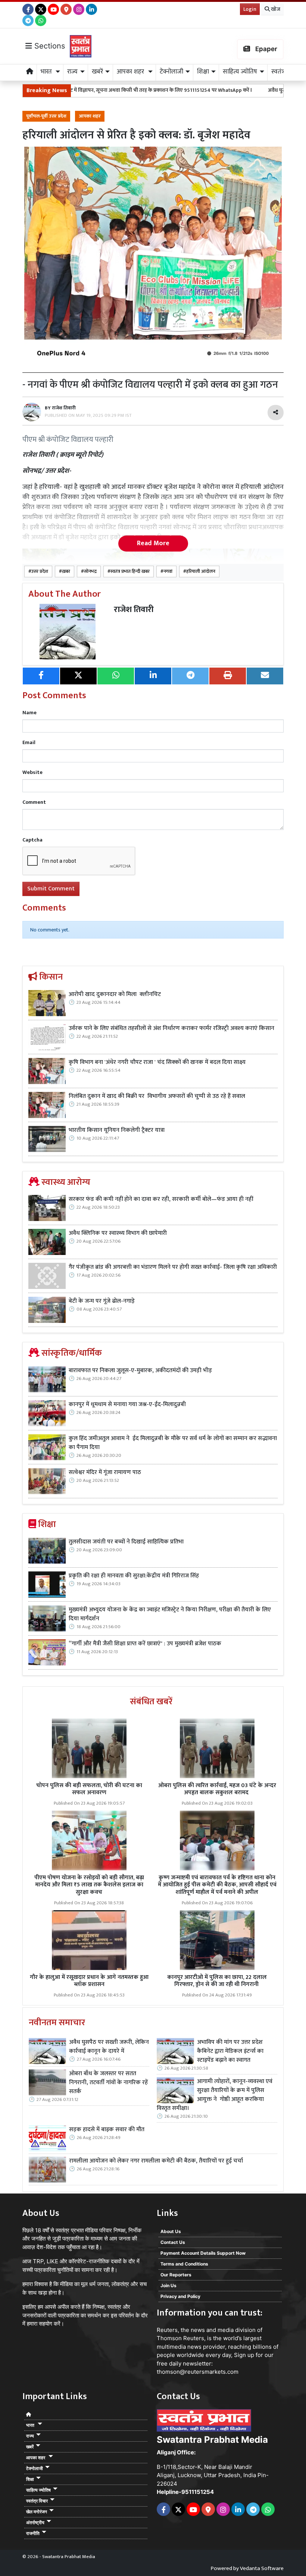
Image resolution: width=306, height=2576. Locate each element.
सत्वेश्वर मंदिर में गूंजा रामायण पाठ (105, 1473)
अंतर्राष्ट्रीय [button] (35, 2522)
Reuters (167, 2330)
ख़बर (66, 572)
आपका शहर (90, 116)
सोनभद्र (90, 572)
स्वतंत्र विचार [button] (37, 2501)
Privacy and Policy (180, 2296)
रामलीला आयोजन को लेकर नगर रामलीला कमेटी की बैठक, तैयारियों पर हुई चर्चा (156, 2161)
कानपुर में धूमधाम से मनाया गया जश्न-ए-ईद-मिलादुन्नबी (127, 1405)
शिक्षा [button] (203, 72)
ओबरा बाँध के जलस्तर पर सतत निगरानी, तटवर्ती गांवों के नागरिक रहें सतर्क (108, 2083)
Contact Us (173, 2242)
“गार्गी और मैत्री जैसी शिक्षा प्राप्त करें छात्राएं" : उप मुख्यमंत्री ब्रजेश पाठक (146, 1644)
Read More (153, 543)
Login (250, 9)
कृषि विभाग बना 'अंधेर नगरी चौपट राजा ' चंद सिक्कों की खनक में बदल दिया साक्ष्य (157, 1062)
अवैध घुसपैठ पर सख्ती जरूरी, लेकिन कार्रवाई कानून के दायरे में (109, 2047)
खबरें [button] (97, 72)
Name (29, 713)
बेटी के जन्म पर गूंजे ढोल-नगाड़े (102, 1301)
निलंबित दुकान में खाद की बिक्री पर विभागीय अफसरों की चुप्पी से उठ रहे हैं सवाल (158, 1096)
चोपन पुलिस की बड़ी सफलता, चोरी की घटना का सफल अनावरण (89, 1789)
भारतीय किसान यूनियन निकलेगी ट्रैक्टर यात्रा (117, 1130)
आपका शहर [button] (131, 72)
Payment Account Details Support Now (203, 2253)
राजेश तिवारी (134, 610)
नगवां (168, 572)
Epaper (266, 49)
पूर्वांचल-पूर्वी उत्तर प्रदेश (46, 116)
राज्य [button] (72, 72)
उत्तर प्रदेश (40, 572)
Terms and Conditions (184, 2264)
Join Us (168, 2285)
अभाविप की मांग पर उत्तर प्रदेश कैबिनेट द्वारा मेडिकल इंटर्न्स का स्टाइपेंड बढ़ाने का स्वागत (230, 2051)
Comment (34, 802)
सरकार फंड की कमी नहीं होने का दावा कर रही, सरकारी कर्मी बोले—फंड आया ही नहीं (161, 1199)
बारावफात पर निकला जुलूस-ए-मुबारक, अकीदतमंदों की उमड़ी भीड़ (140, 1371)
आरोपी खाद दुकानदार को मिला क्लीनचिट (115, 995)
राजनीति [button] (33, 2533)
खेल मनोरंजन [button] (37, 2512)
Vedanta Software (262, 2568)
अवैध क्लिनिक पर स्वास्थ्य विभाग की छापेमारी (118, 1233)
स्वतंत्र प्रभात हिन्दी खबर (130, 572)
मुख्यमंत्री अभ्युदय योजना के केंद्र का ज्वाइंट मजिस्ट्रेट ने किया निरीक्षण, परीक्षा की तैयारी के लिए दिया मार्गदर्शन (170, 1614)
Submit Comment (51, 889)
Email (29, 742)
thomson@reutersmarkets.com (198, 2372)
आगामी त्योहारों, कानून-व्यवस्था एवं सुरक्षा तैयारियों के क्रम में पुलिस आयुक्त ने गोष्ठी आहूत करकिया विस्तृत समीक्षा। (215, 2095)
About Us (171, 2231)
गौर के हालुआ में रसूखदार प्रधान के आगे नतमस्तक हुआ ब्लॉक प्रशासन (89, 1981)
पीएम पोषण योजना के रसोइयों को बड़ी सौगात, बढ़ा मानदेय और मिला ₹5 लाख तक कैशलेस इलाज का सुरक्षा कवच (89, 1885)
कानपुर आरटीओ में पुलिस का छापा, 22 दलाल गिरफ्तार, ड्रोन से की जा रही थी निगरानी (217, 1981)
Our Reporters (176, 2275)
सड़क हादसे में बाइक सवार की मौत (107, 2130)
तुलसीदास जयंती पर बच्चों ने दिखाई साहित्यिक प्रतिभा (126, 1542)
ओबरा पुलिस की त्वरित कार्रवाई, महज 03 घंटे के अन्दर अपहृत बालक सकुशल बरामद (217, 1789)
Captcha (32, 840)
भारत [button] (47, 72)
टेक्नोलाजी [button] (171, 72)
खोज (275, 9)
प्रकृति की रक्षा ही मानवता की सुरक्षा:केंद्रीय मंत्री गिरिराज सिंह (134, 1576)
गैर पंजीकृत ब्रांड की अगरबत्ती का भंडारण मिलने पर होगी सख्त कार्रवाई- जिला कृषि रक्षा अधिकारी (173, 1267)
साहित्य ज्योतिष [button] (240, 72)
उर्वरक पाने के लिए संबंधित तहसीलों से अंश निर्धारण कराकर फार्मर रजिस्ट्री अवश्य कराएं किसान (171, 1028)
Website (32, 772)
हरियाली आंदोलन (201, 572)
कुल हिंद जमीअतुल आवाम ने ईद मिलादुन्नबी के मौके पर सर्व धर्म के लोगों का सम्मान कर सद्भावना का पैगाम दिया (173, 1443)
